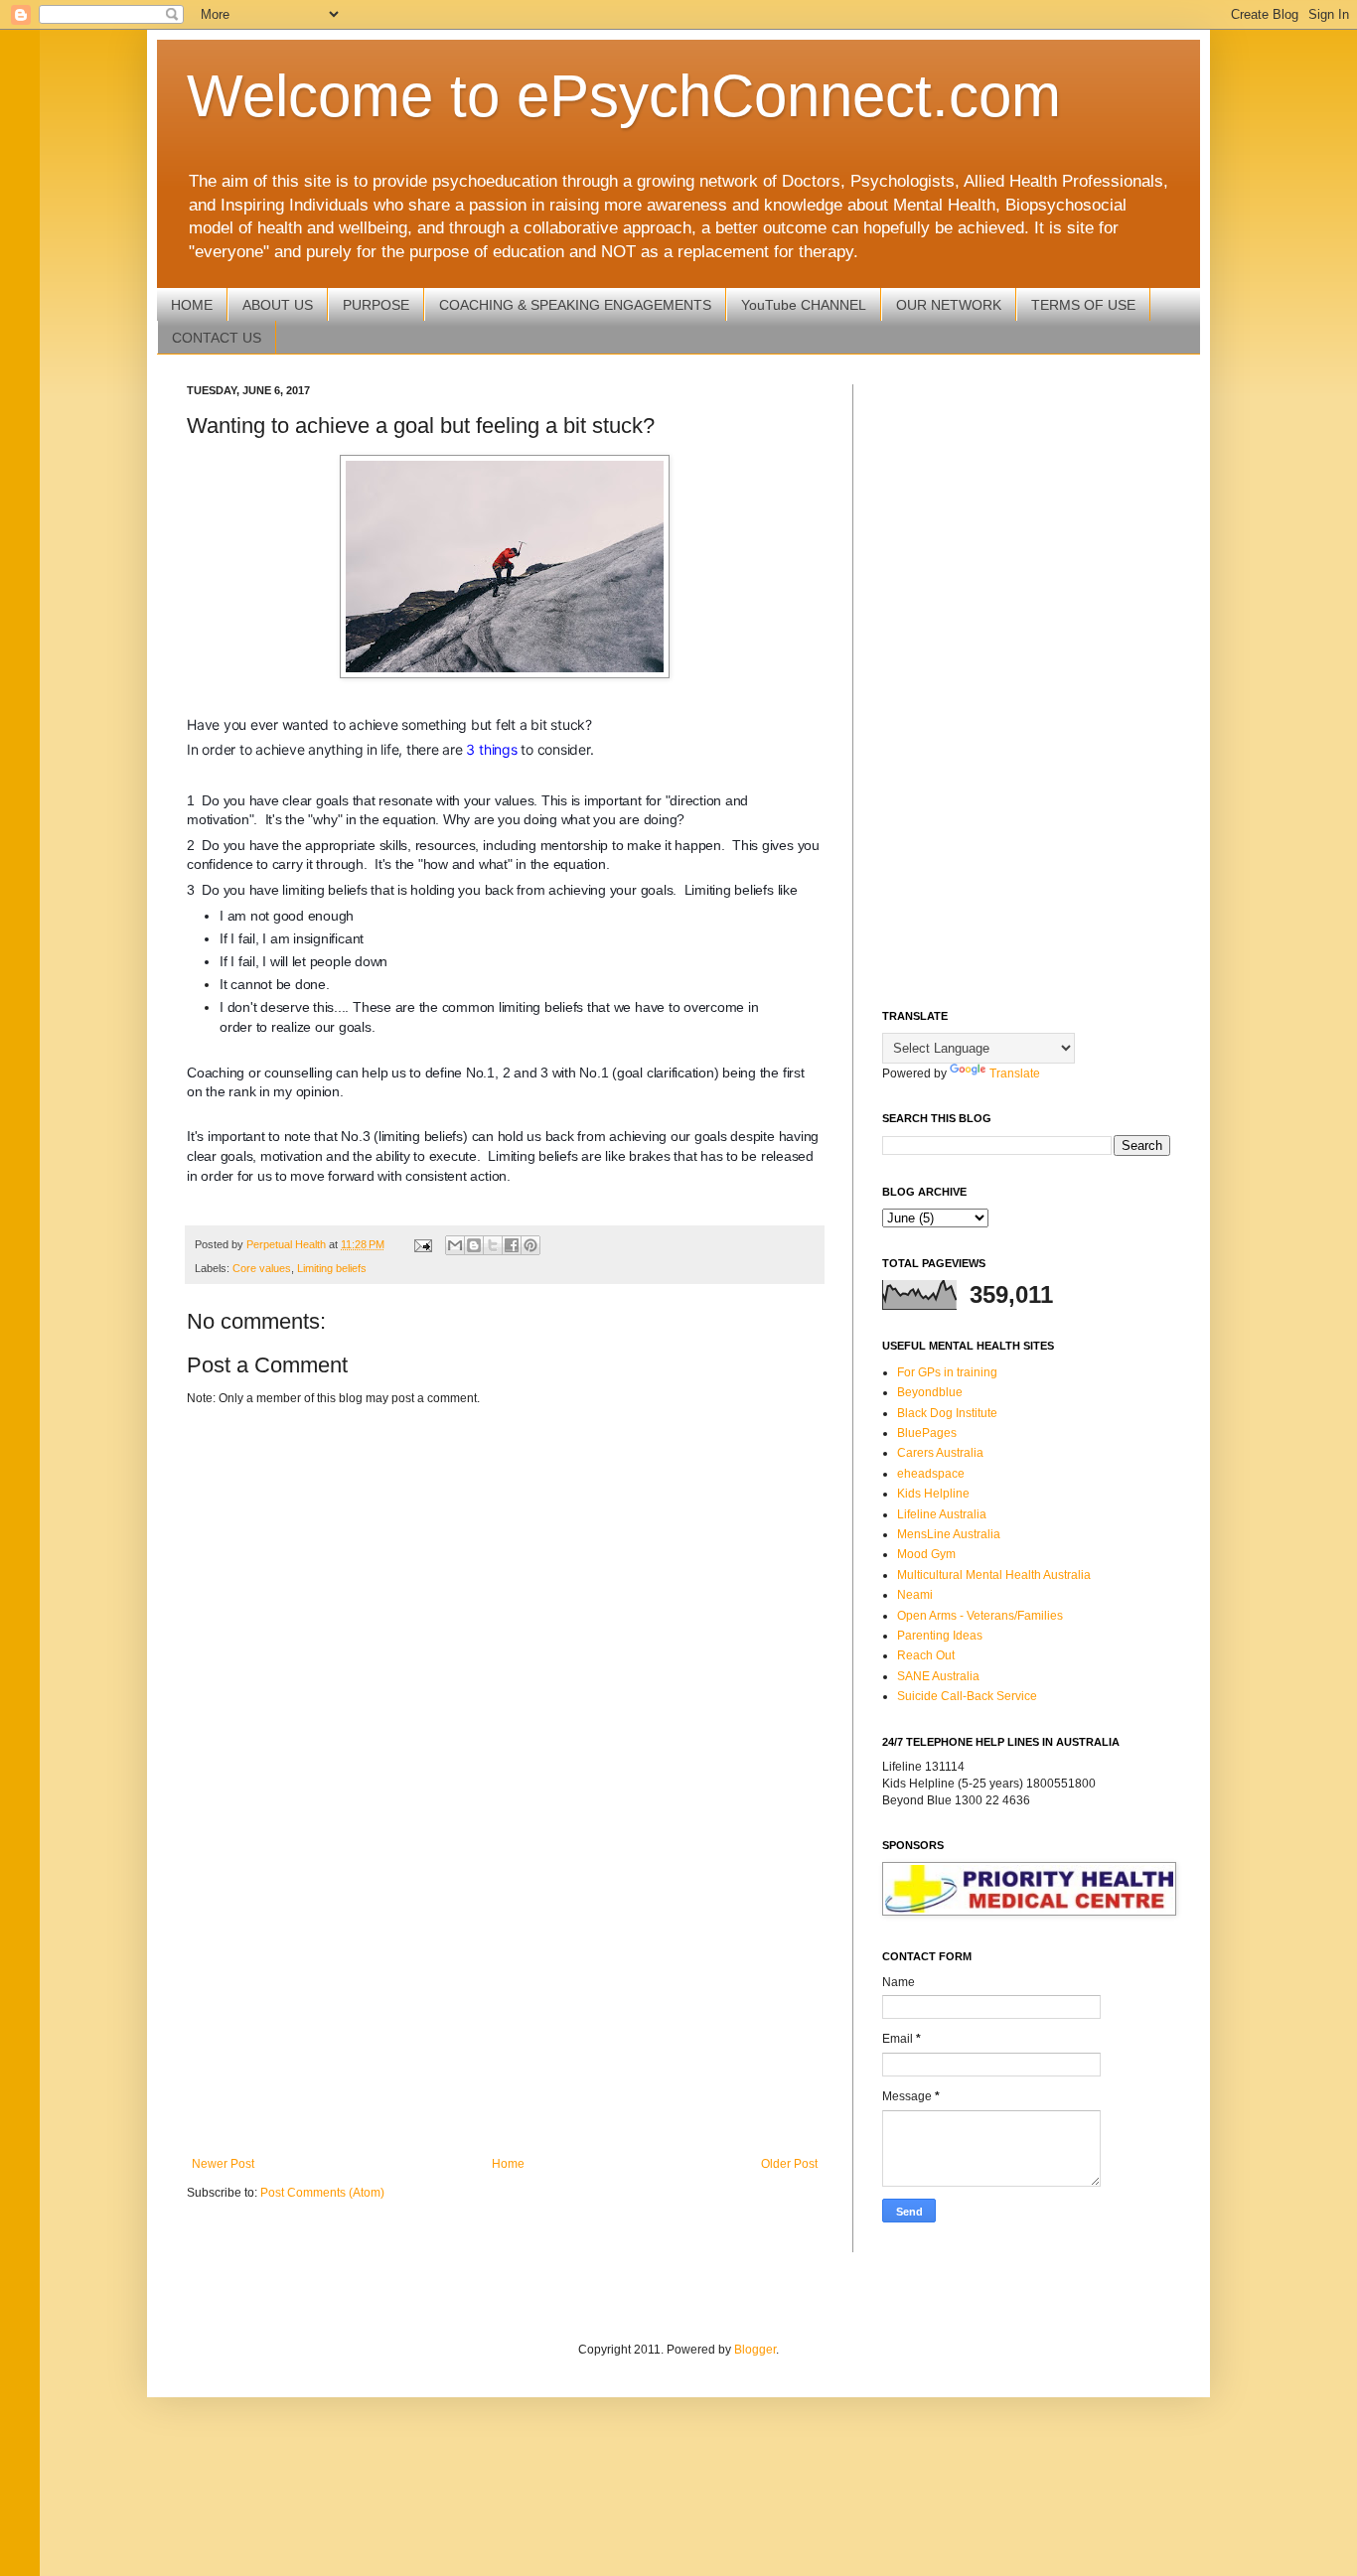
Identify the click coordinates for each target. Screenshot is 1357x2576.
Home (508, 2164)
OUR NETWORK (949, 305)
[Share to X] (493, 1245)
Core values (262, 1268)
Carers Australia (940, 1453)
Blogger (755, 2350)
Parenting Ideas (940, 1636)
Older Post (789, 2164)
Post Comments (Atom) (322, 2193)
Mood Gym (926, 1554)
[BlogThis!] (474, 1245)
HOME (192, 305)
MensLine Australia (949, 1534)
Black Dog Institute (947, 1413)
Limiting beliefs (332, 1268)
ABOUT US (278, 305)
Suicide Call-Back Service (967, 1696)
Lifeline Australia (942, 1514)
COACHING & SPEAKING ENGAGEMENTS (575, 305)
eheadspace (931, 1474)
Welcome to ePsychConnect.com (624, 96)
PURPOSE (376, 305)
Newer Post (223, 2164)
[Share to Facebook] (512, 1245)
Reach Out (926, 1655)
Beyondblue (930, 1392)
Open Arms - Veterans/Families (980, 1616)
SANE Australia (938, 1676)
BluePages (927, 1433)
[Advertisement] (505, 1993)
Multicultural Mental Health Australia (994, 1575)
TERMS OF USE (1083, 305)
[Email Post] (422, 1244)
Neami (915, 1595)
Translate (1015, 1073)
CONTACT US (217, 338)
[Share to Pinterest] (530, 1245)
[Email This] (455, 1245)
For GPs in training (947, 1372)
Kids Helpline (933, 1494)
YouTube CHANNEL (804, 305)
